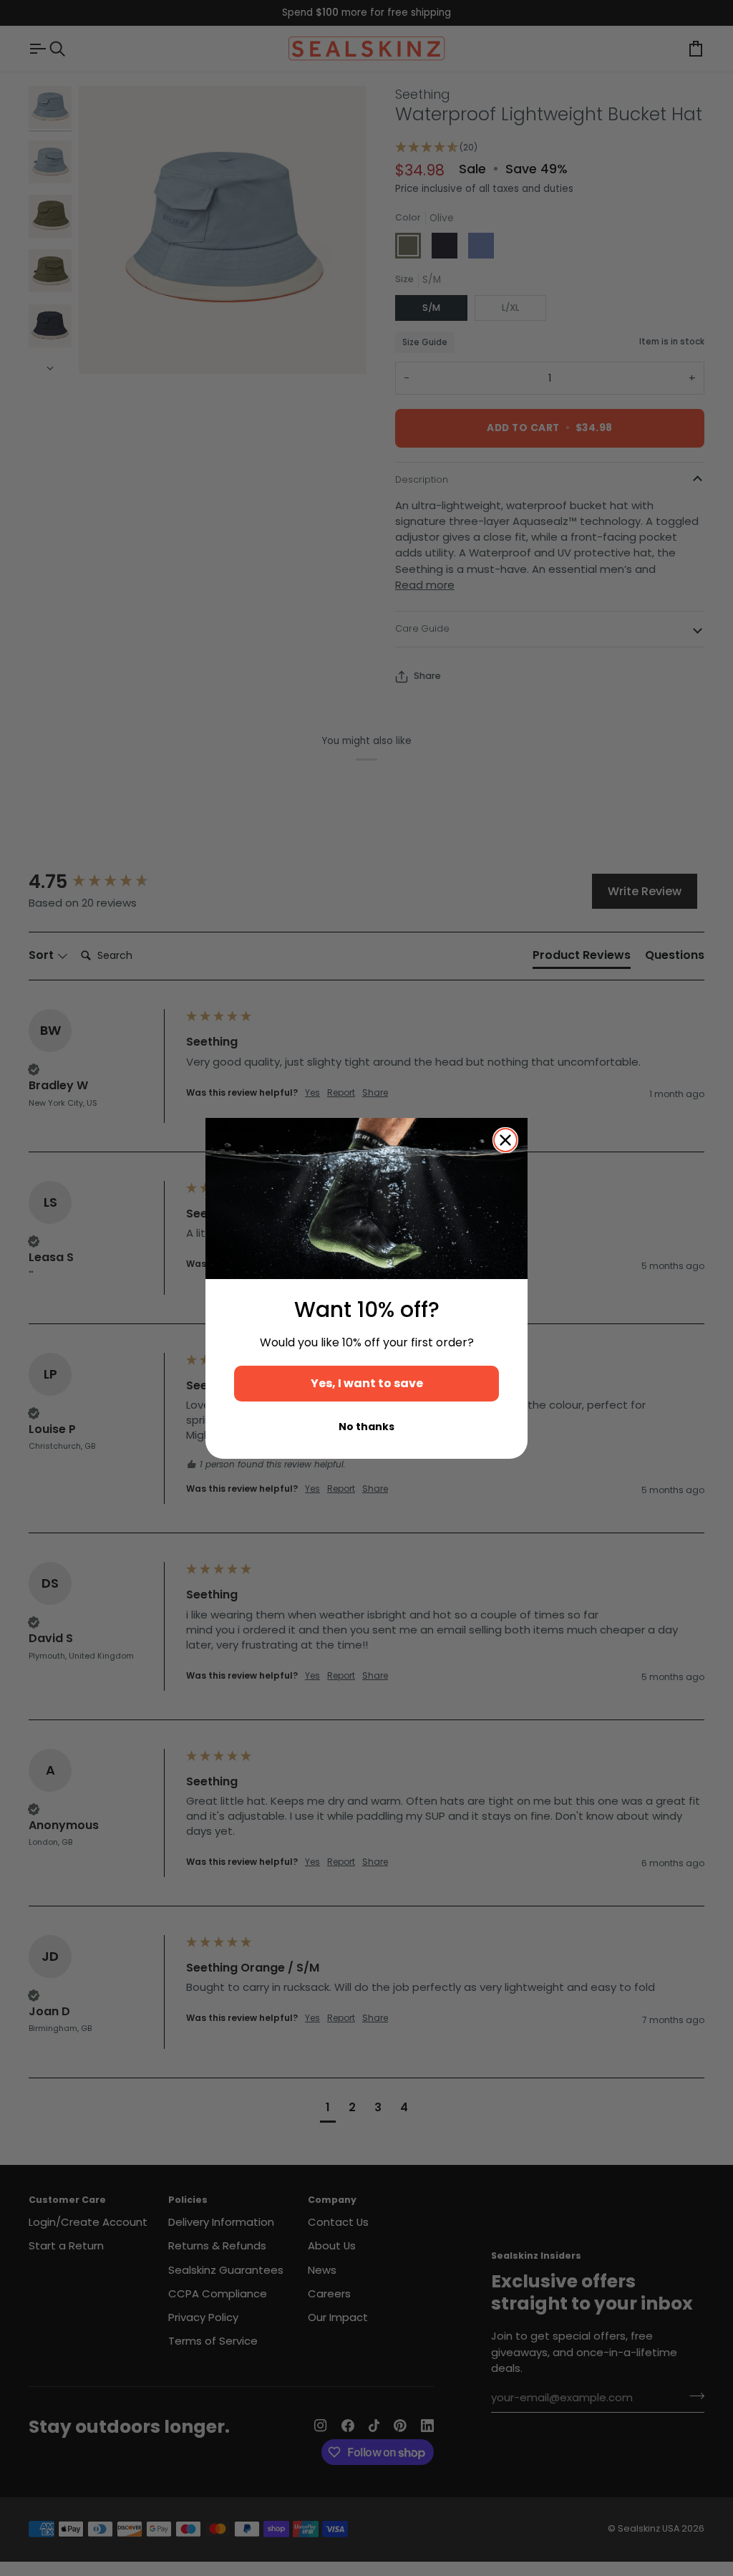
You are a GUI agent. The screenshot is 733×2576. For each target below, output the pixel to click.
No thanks (366, 1427)
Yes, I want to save (367, 1383)
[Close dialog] (505, 1140)
